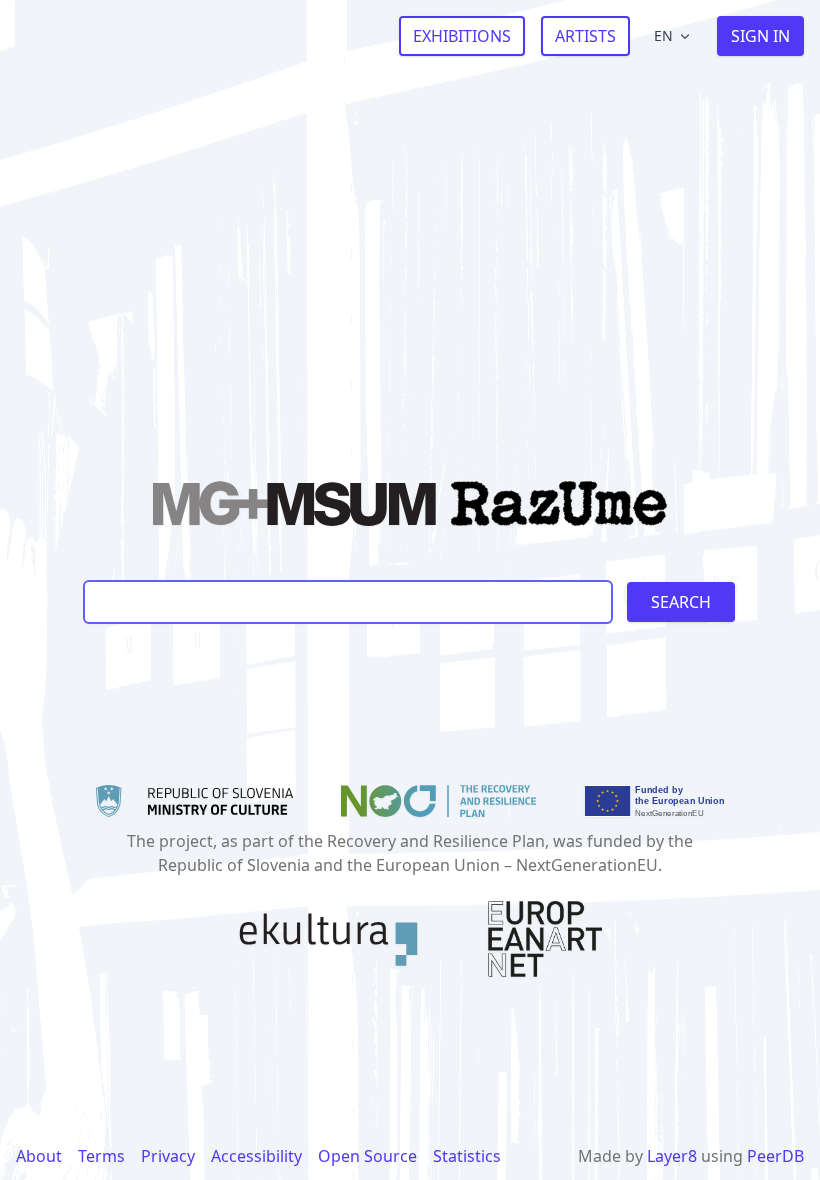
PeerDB (775, 1156)
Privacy (168, 1156)
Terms (101, 1156)
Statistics (467, 1156)
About (39, 1156)
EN (663, 35)
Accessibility (256, 1156)
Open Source (367, 1156)
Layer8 (672, 1156)
